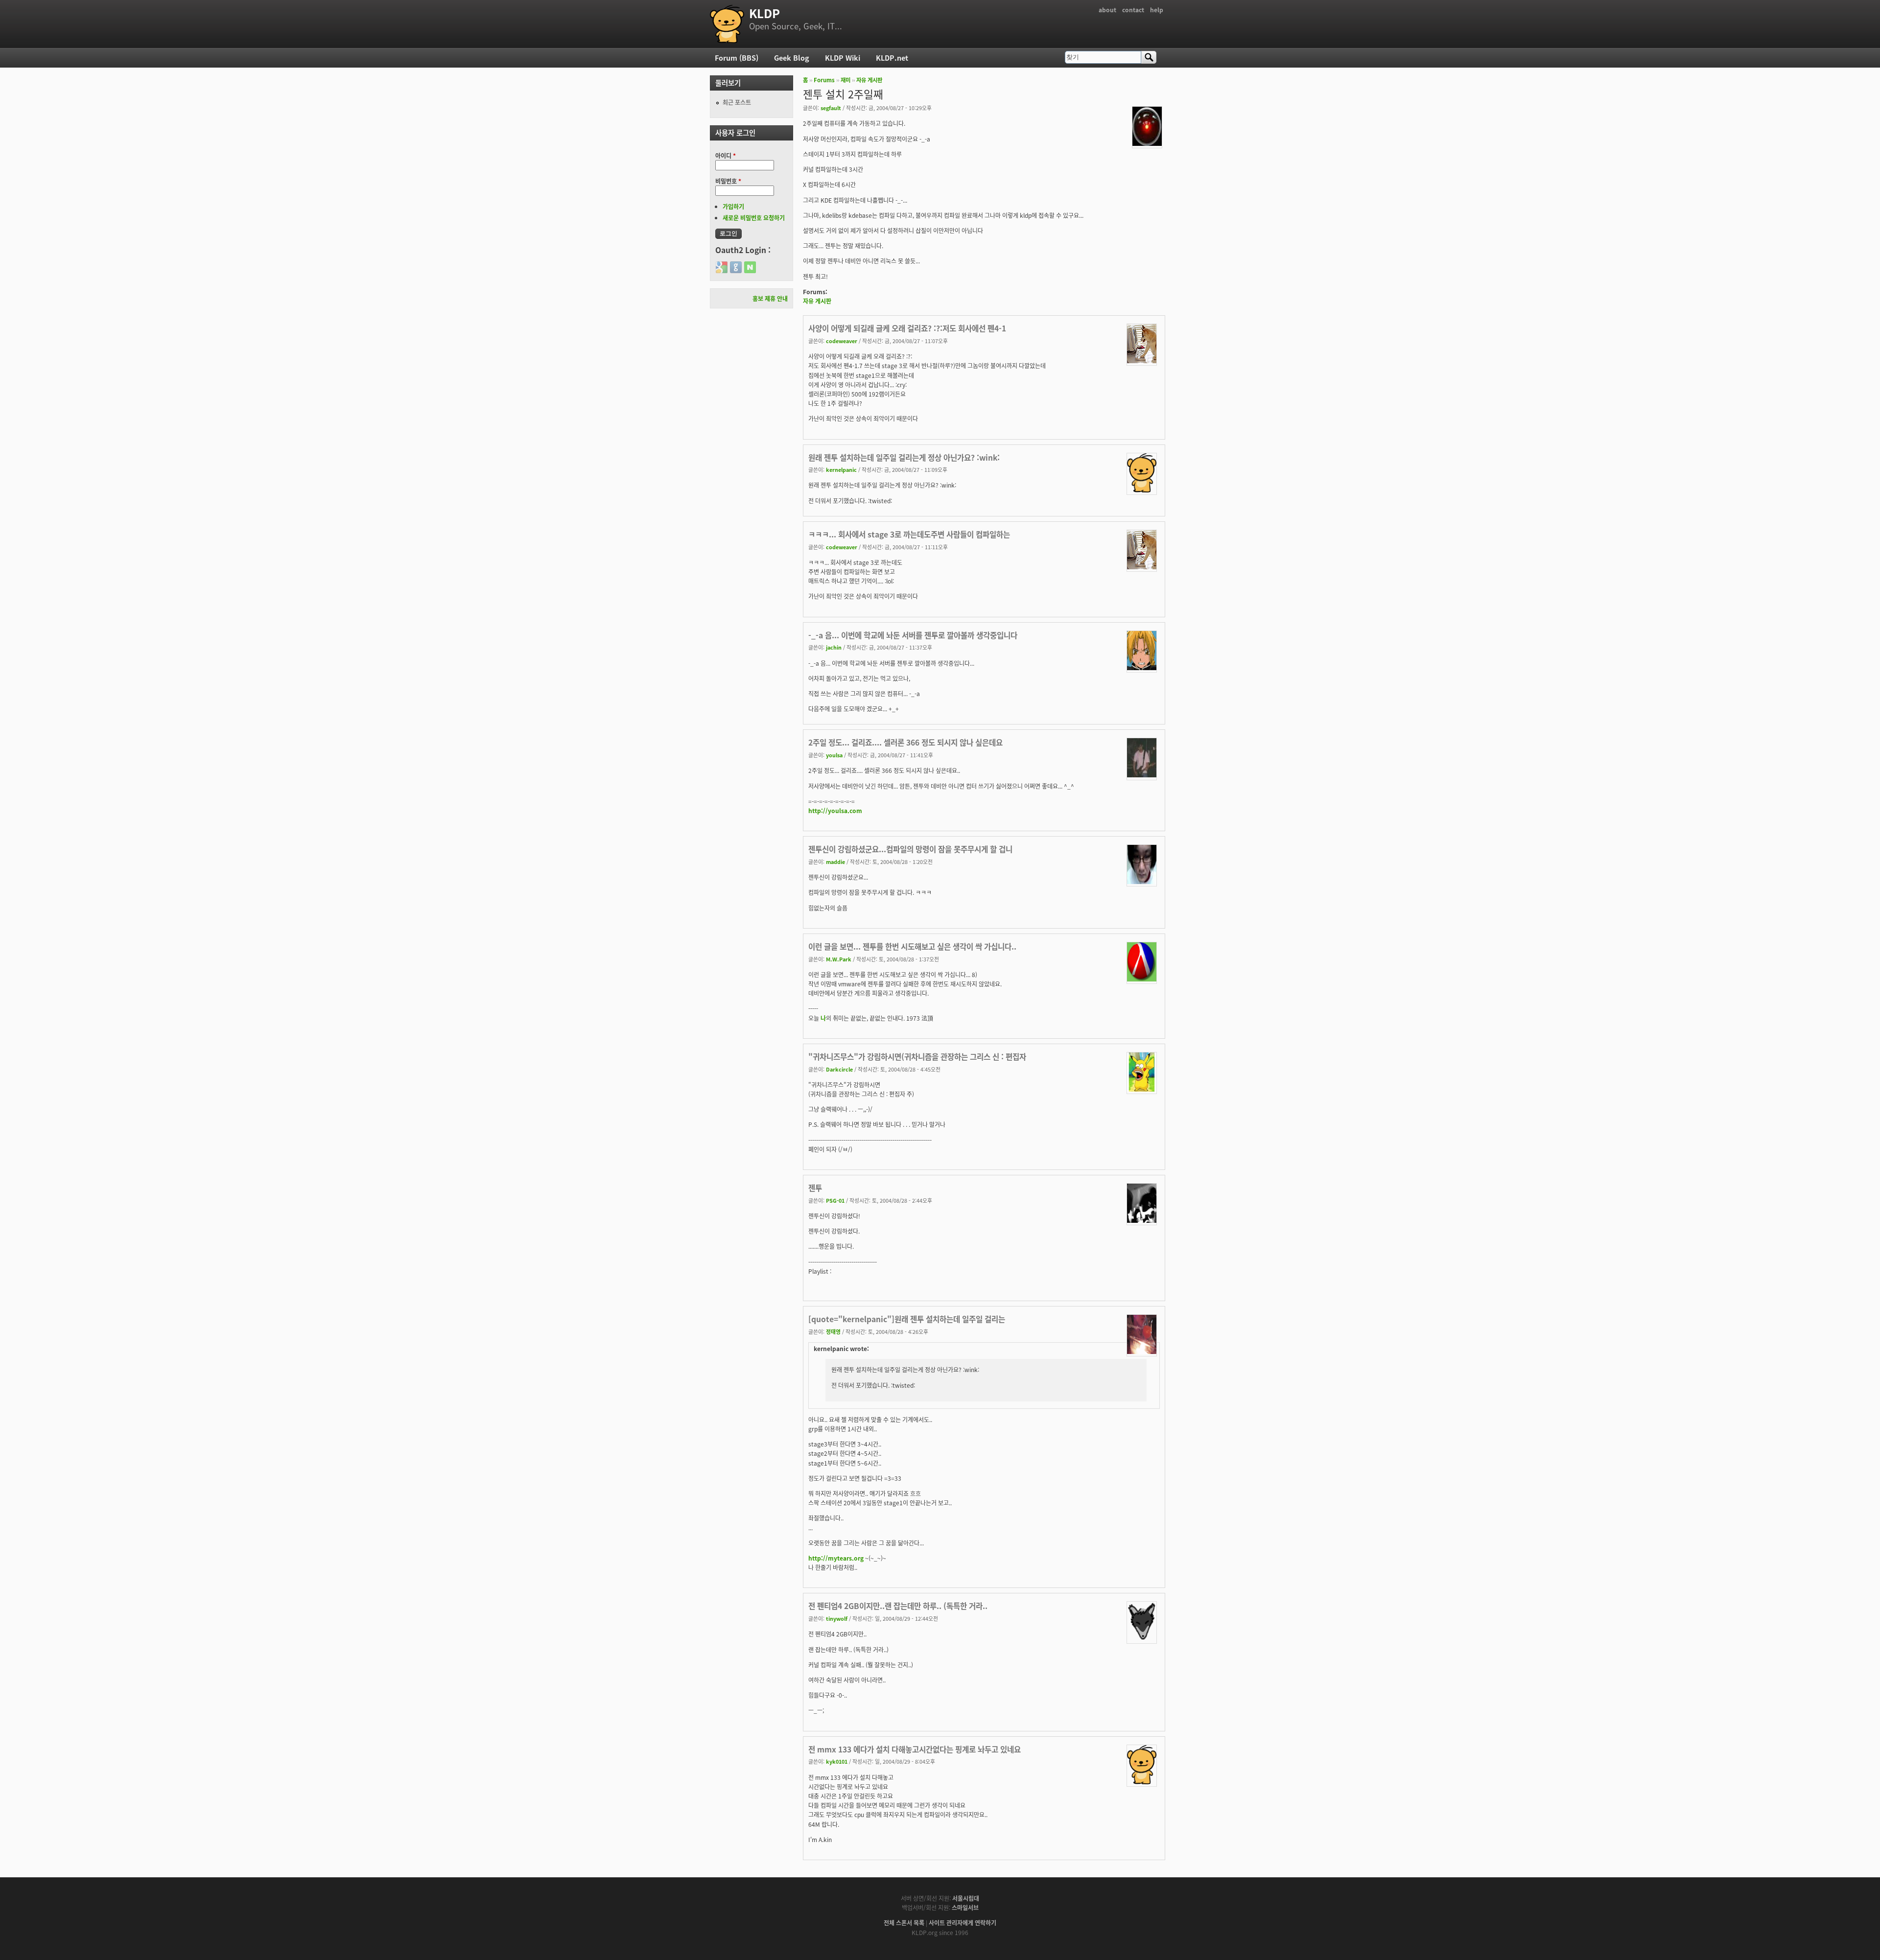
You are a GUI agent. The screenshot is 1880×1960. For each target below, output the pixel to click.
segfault (831, 108)
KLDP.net (892, 58)
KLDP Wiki (843, 58)
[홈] (727, 24)
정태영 (833, 1331)
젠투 (815, 1188)
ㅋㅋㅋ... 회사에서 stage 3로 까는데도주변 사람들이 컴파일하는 (909, 534)
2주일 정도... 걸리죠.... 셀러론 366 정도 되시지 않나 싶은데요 (905, 742)
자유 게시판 (869, 80)
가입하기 (733, 206)
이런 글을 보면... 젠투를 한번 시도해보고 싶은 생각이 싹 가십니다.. (912, 946)
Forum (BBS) (737, 58)
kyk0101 (837, 1761)
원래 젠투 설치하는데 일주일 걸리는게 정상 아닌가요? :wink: (904, 457)
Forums (824, 80)
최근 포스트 (737, 102)
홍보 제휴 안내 (770, 298)
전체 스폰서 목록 (904, 1923)
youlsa (834, 755)
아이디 (726, 155)
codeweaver (842, 341)
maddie (835, 862)
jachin (834, 647)
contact (1133, 10)
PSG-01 (835, 1200)
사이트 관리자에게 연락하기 (963, 1923)
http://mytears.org (836, 1558)
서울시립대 (966, 1898)
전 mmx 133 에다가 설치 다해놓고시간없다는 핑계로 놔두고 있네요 (915, 1749)
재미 (846, 80)
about (1107, 10)
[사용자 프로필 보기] (1147, 143)
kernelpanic (841, 469)
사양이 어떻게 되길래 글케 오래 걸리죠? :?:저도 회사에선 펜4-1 (907, 328)
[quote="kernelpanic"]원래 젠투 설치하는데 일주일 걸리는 (907, 1319)
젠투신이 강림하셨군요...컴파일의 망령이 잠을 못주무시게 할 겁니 (910, 849)
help (1157, 10)
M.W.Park (839, 959)
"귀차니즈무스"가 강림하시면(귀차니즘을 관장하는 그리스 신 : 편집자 (917, 1056)
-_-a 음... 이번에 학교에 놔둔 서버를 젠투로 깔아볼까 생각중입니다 (913, 635)
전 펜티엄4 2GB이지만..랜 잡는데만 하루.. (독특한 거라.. (898, 1606)
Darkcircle (839, 1069)
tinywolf (837, 1618)
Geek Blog (792, 58)
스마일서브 (965, 1907)
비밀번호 (728, 181)
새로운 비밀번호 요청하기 (754, 218)
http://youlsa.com (835, 810)
